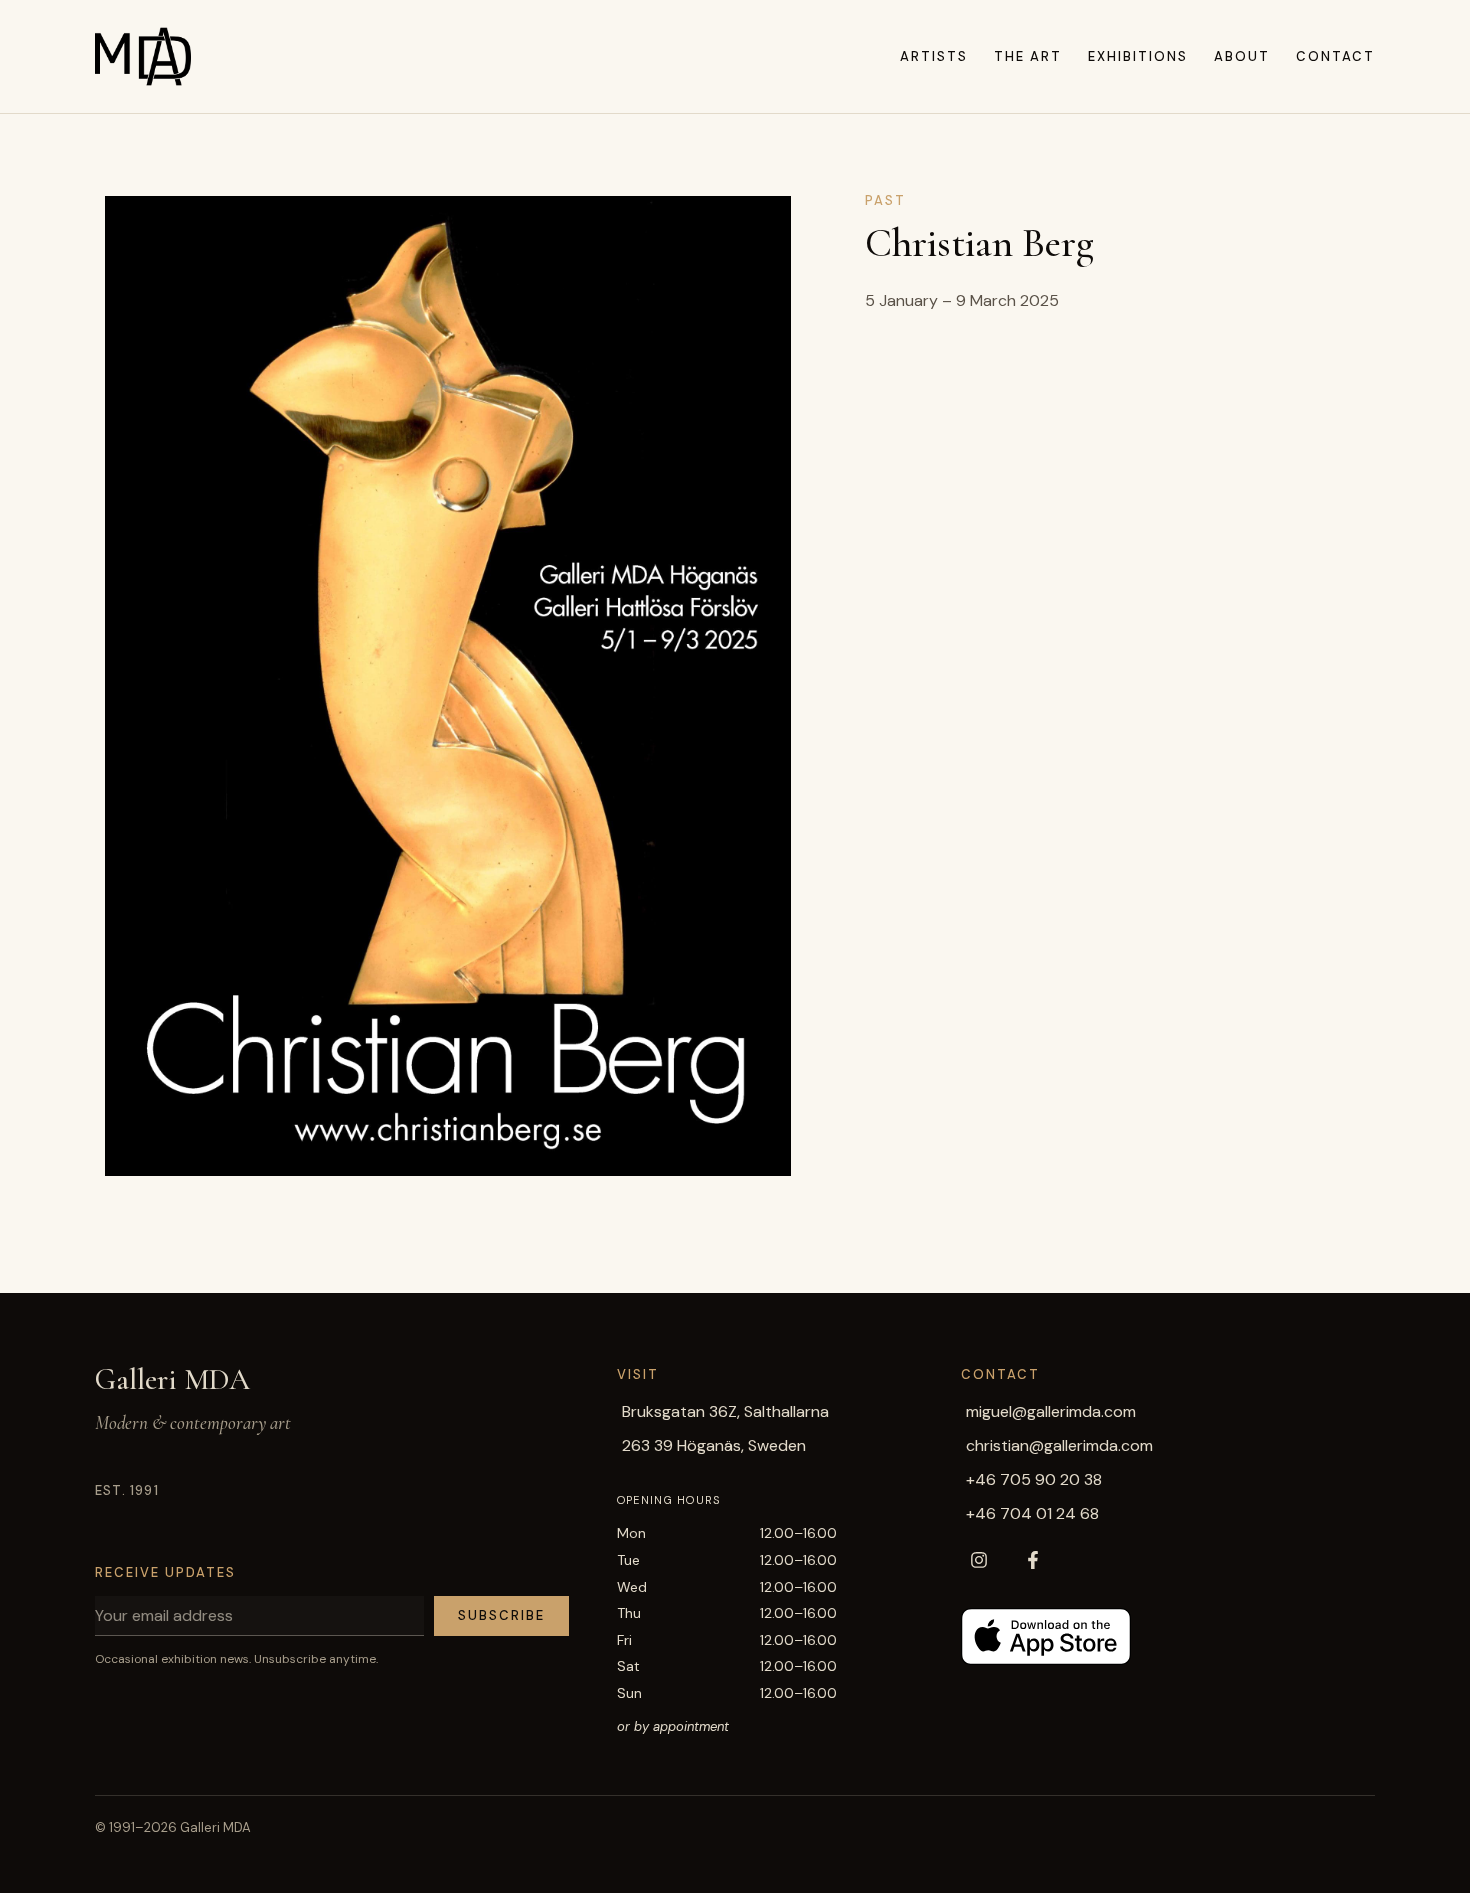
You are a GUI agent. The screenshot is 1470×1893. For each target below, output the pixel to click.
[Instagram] (979, 1560)
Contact (1335, 56)
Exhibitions (1138, 56)
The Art (1028, 56)
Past (885, 200)
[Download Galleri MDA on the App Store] (1046, 1636)
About (1242, 56)
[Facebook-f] (1033, 1560)
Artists (934, 56)
